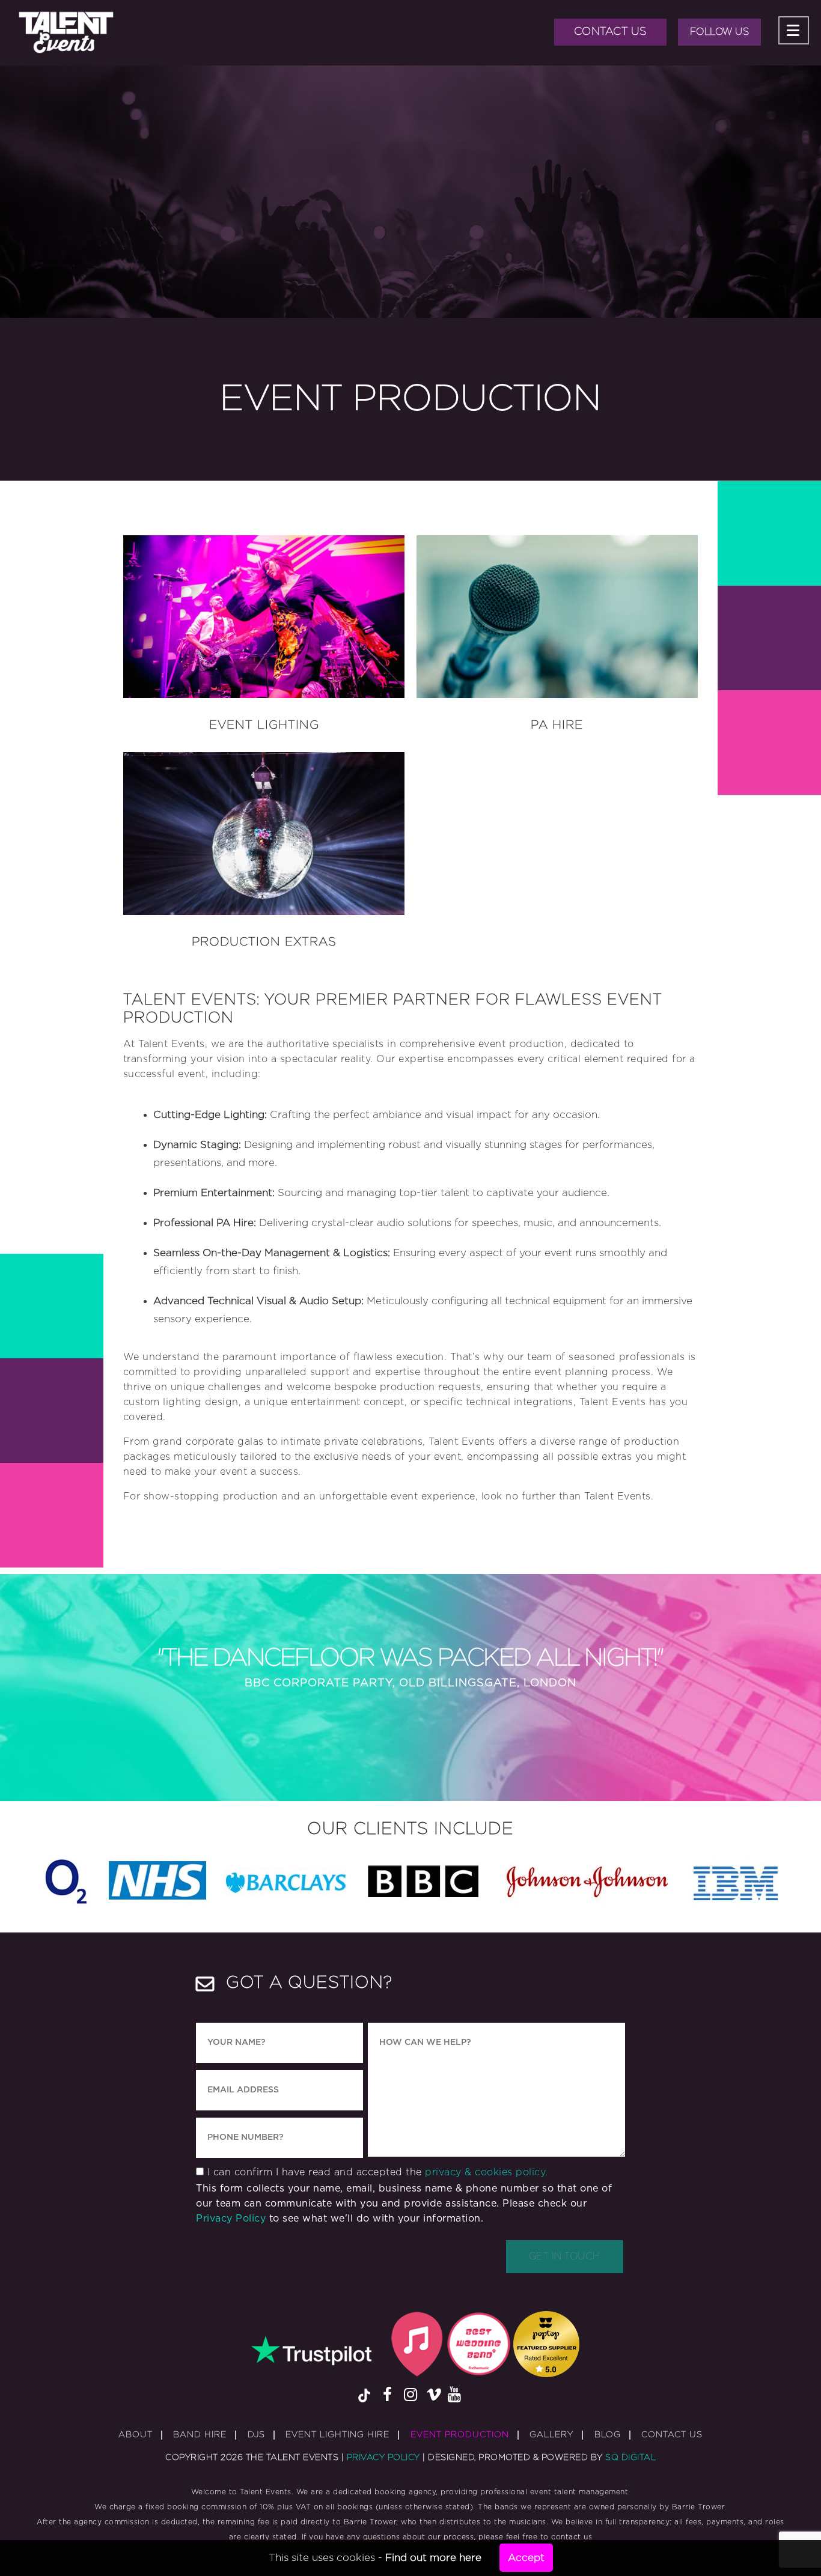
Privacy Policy (231, 2219)
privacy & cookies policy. (487, 2172)
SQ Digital (630, 2458)
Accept (526, 2558)
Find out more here (433, 2558)
